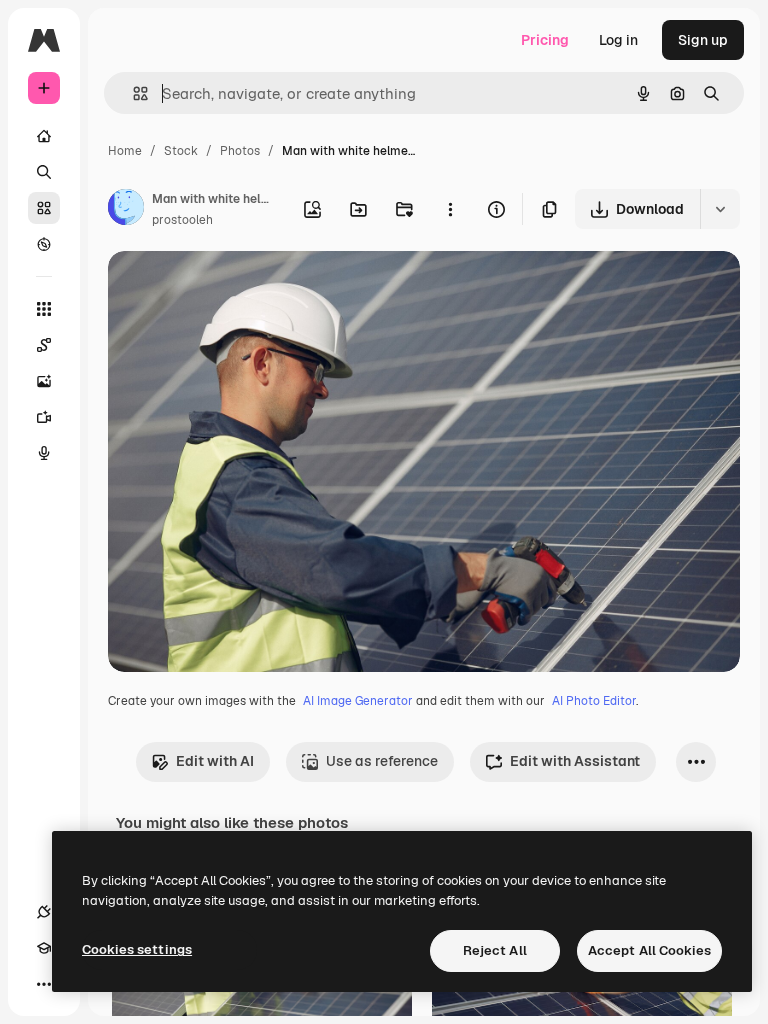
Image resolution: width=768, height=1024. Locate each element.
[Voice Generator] (44, 453)
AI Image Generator (358, 701)
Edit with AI (215, 761)
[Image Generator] (44, 381)
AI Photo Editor (594, 701)
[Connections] (44, 912)
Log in (618, 40)
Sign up (703, 40)
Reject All (495, 950)
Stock (181, 151)
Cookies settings (137, 949)
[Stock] (44, 208)
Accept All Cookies (649, 950)
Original (236, 289)
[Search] (44, 172)
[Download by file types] (720, 209)
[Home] (44, 136)
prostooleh (182, 220)
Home (125, 151)
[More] (44, 984)
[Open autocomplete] (132, 93)
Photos (240, 151)
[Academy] (44, 948)
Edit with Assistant (575, 761)
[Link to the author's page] (126, 210)
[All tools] (44, 309)
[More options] (450, 209)
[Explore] (44, 244)
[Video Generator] (44, 417)
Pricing (545, 40)
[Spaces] (44, 345)
